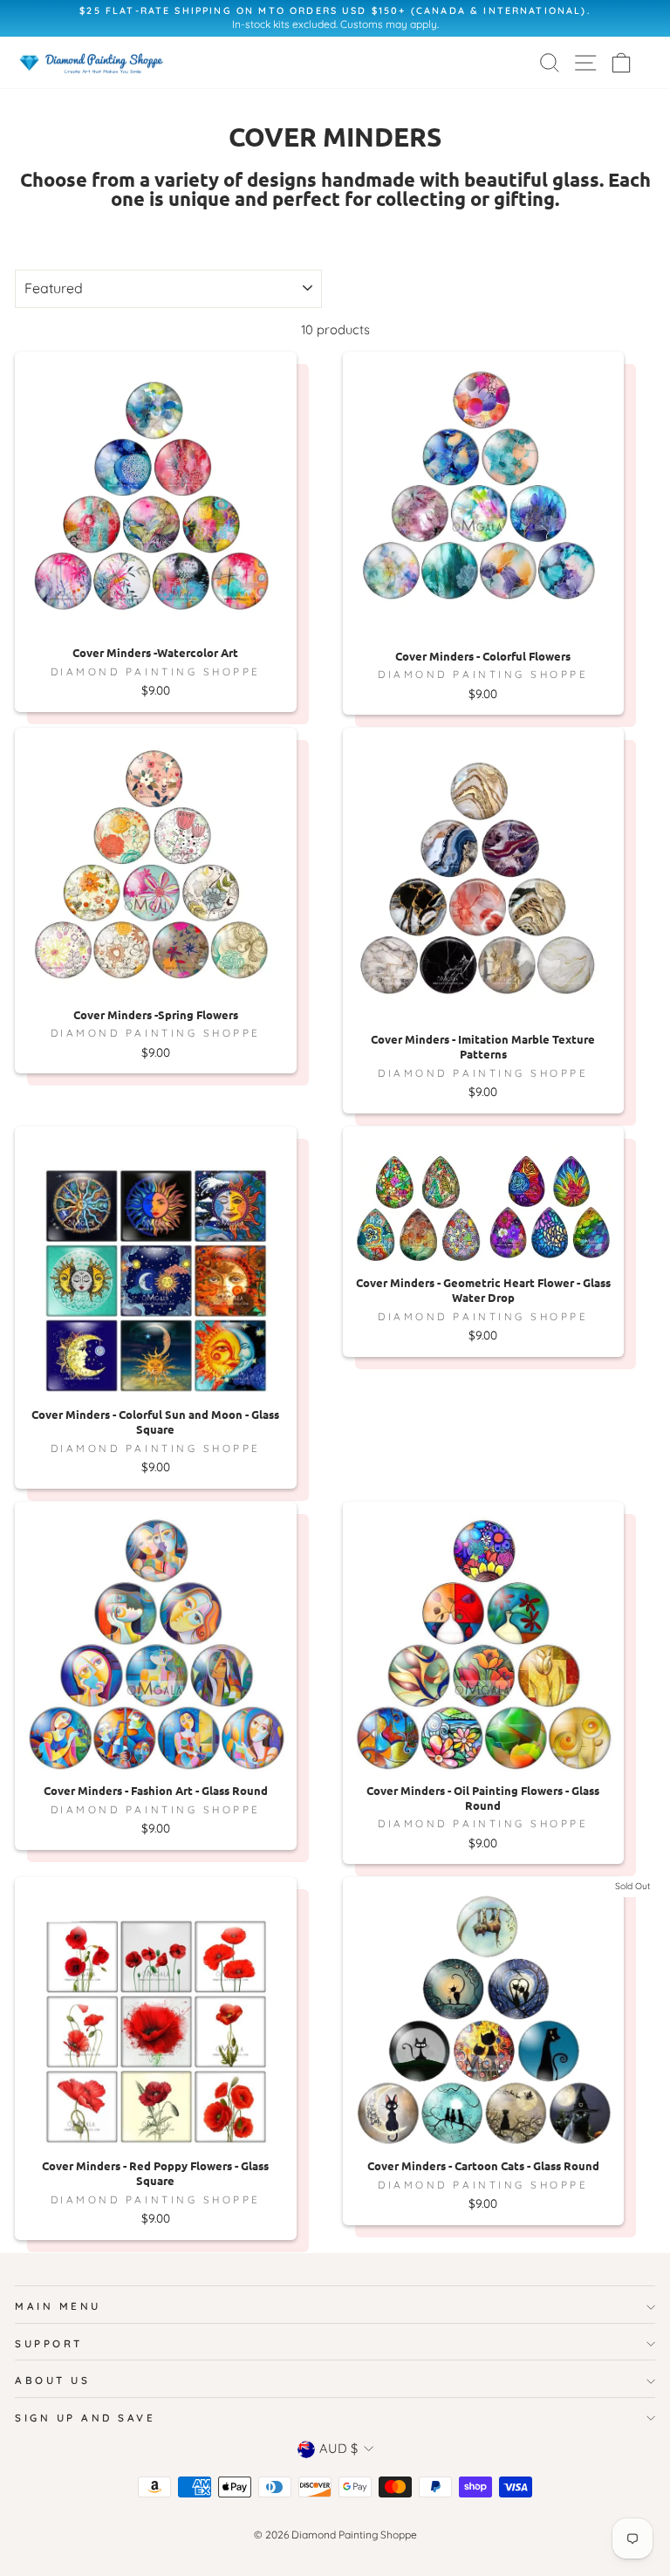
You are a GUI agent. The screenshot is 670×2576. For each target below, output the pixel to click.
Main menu (58, 2306)
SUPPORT (49, 2343)
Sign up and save (85, 2418)
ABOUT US (52, 2380)
